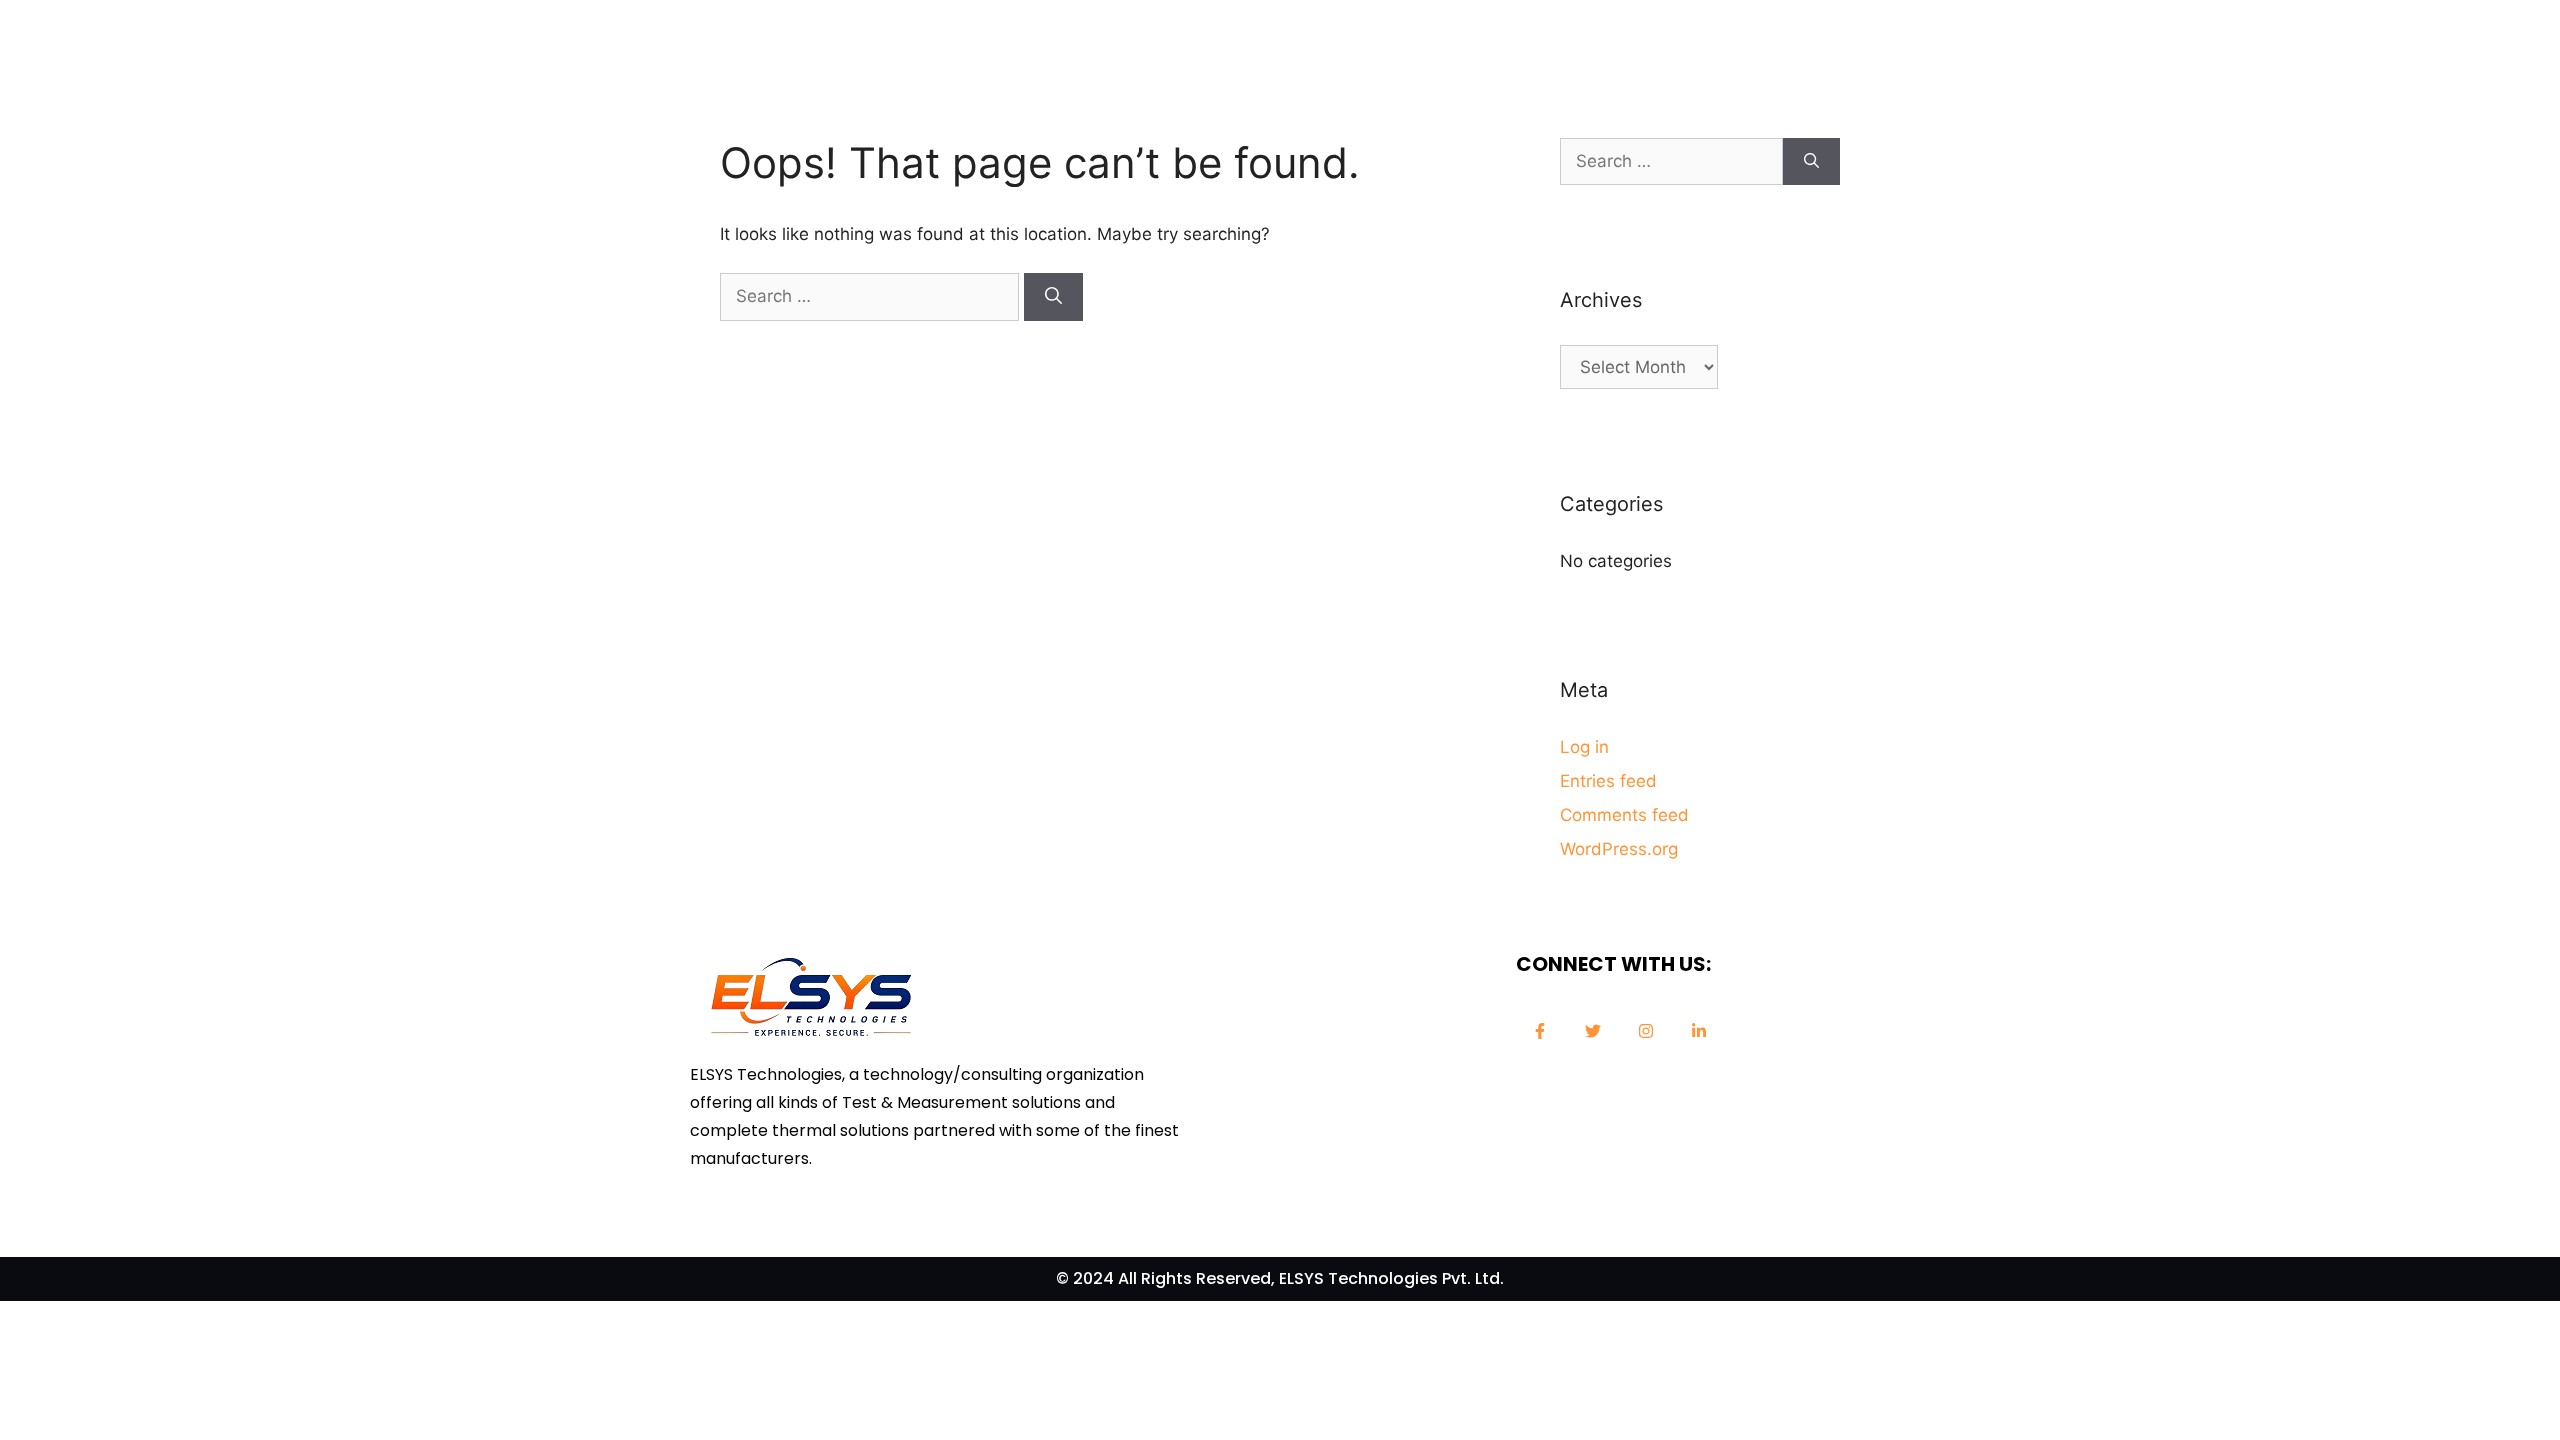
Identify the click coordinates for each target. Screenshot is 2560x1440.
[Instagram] (1646, 1031)
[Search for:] (872, 296)
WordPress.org (1619, 849)
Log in (1584, 747)
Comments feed (1624, 815)
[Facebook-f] (1540, 1031)
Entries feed (1608, 781)
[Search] (1053, 297)
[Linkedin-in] (1699, 1031)
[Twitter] (1593, 1031)
